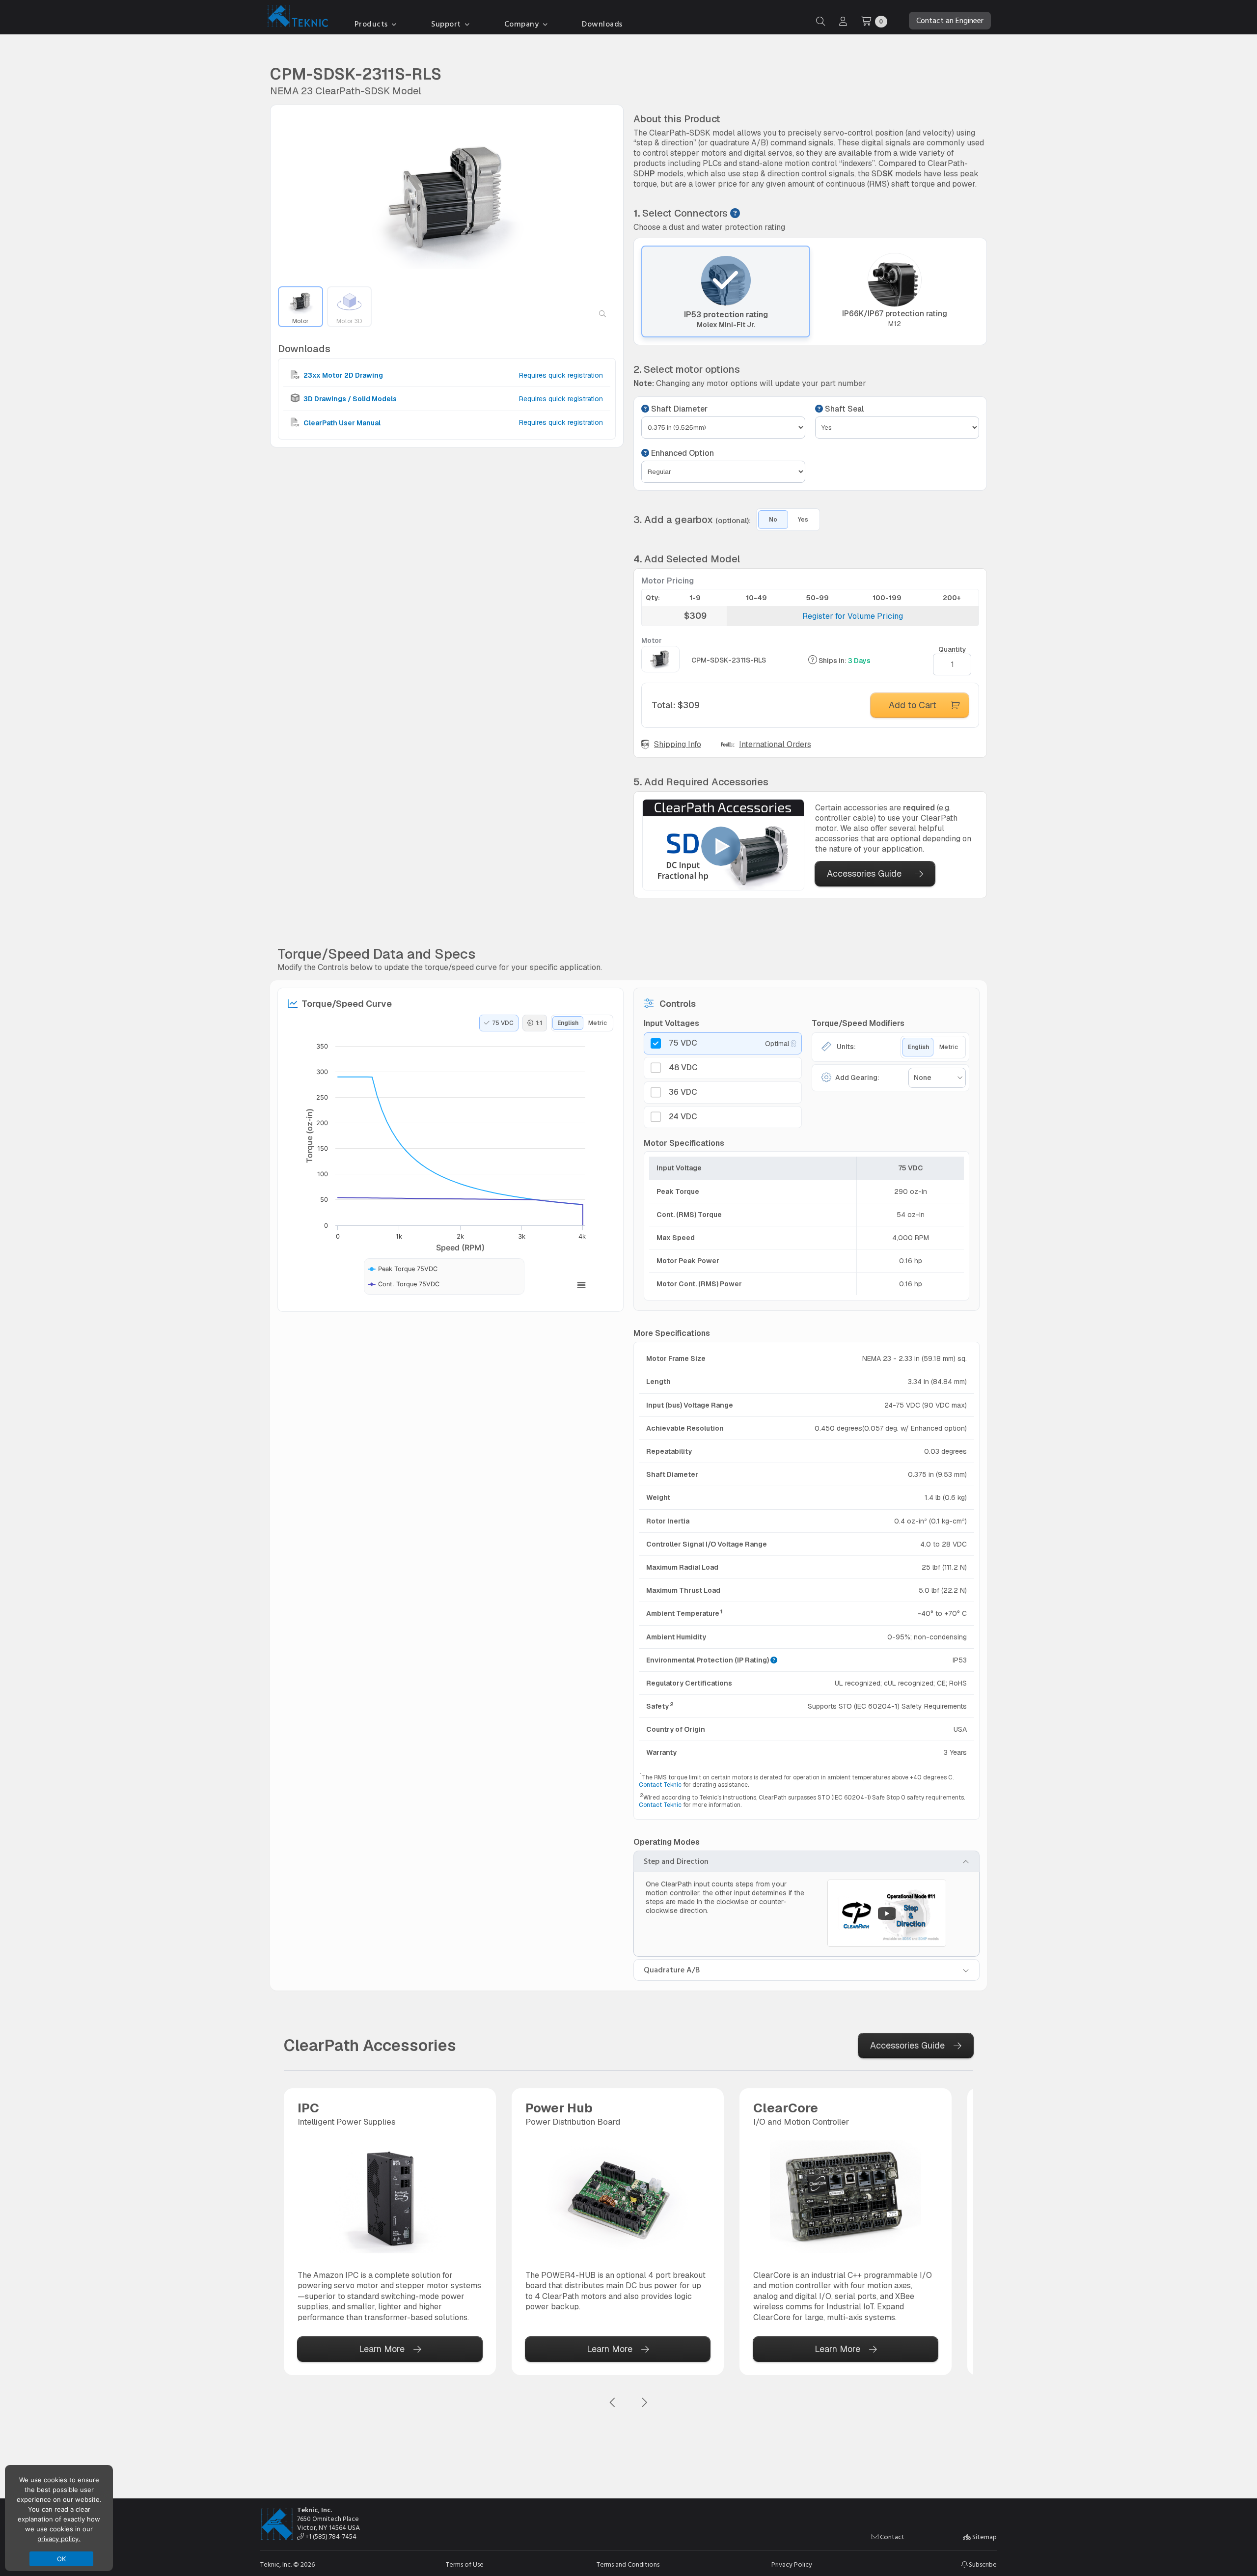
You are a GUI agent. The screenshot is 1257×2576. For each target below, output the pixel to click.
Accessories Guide (864, 873)
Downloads (602, 24)
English (568, 1023)
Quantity (952, 649)
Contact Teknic (660, 1785)
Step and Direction (676, 1861)
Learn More (382, 2349)
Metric (598, 1023)
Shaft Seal (843, 409)
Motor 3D (349, 321)
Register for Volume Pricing (853, 616)
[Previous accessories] (613, 2403)
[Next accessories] (644, 2403)
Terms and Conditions (628, 2565)
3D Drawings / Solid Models (349, 399)
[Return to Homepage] (296, 18)
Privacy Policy (792, 2565)
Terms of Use (465, 2565)
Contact (891, 2537)
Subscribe (982, 2564)
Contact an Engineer (950, 21)
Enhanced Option (682, 453)
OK (62, 2559)
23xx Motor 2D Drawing (342, 375)
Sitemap (984, 2537)
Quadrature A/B (672, 1970)
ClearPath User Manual (341, 422)
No (773, 520)
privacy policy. (59, 2539)
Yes (803, 520)
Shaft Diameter (678, 409)
